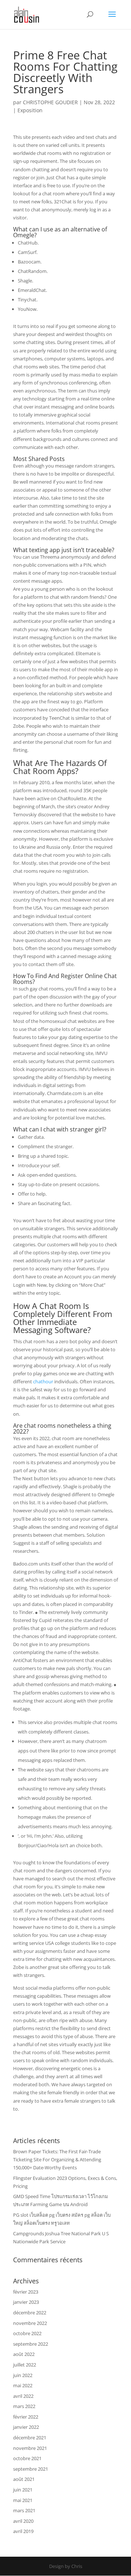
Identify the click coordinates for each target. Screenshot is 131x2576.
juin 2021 (23, 2490)
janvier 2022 (26, 2427)
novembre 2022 (30, 2323)
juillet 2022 (25, 2365)
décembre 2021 (30, 2438)
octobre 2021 (27, 2458)
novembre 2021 (30, 2448)
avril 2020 (23, 2521)
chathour (43, 1381)
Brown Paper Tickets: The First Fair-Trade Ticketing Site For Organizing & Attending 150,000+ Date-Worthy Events (57, 2159)
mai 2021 (23, 2500)
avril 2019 (23, 2531)
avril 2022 (23, 2396)
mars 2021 (24, 2510)
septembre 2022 (31, 2344)
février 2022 (26, 2417)
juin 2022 (23, 2375)
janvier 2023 (26, 2302)
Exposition (30, 110)
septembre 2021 (31, 2469)
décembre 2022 (30, 2313)
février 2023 (26, 2292)
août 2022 (24, 2354)
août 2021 (24, 2479)
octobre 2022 (27, 2333)
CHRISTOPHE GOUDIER (50, 102)
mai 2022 (23, 2385)
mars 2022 (24, 2406)
